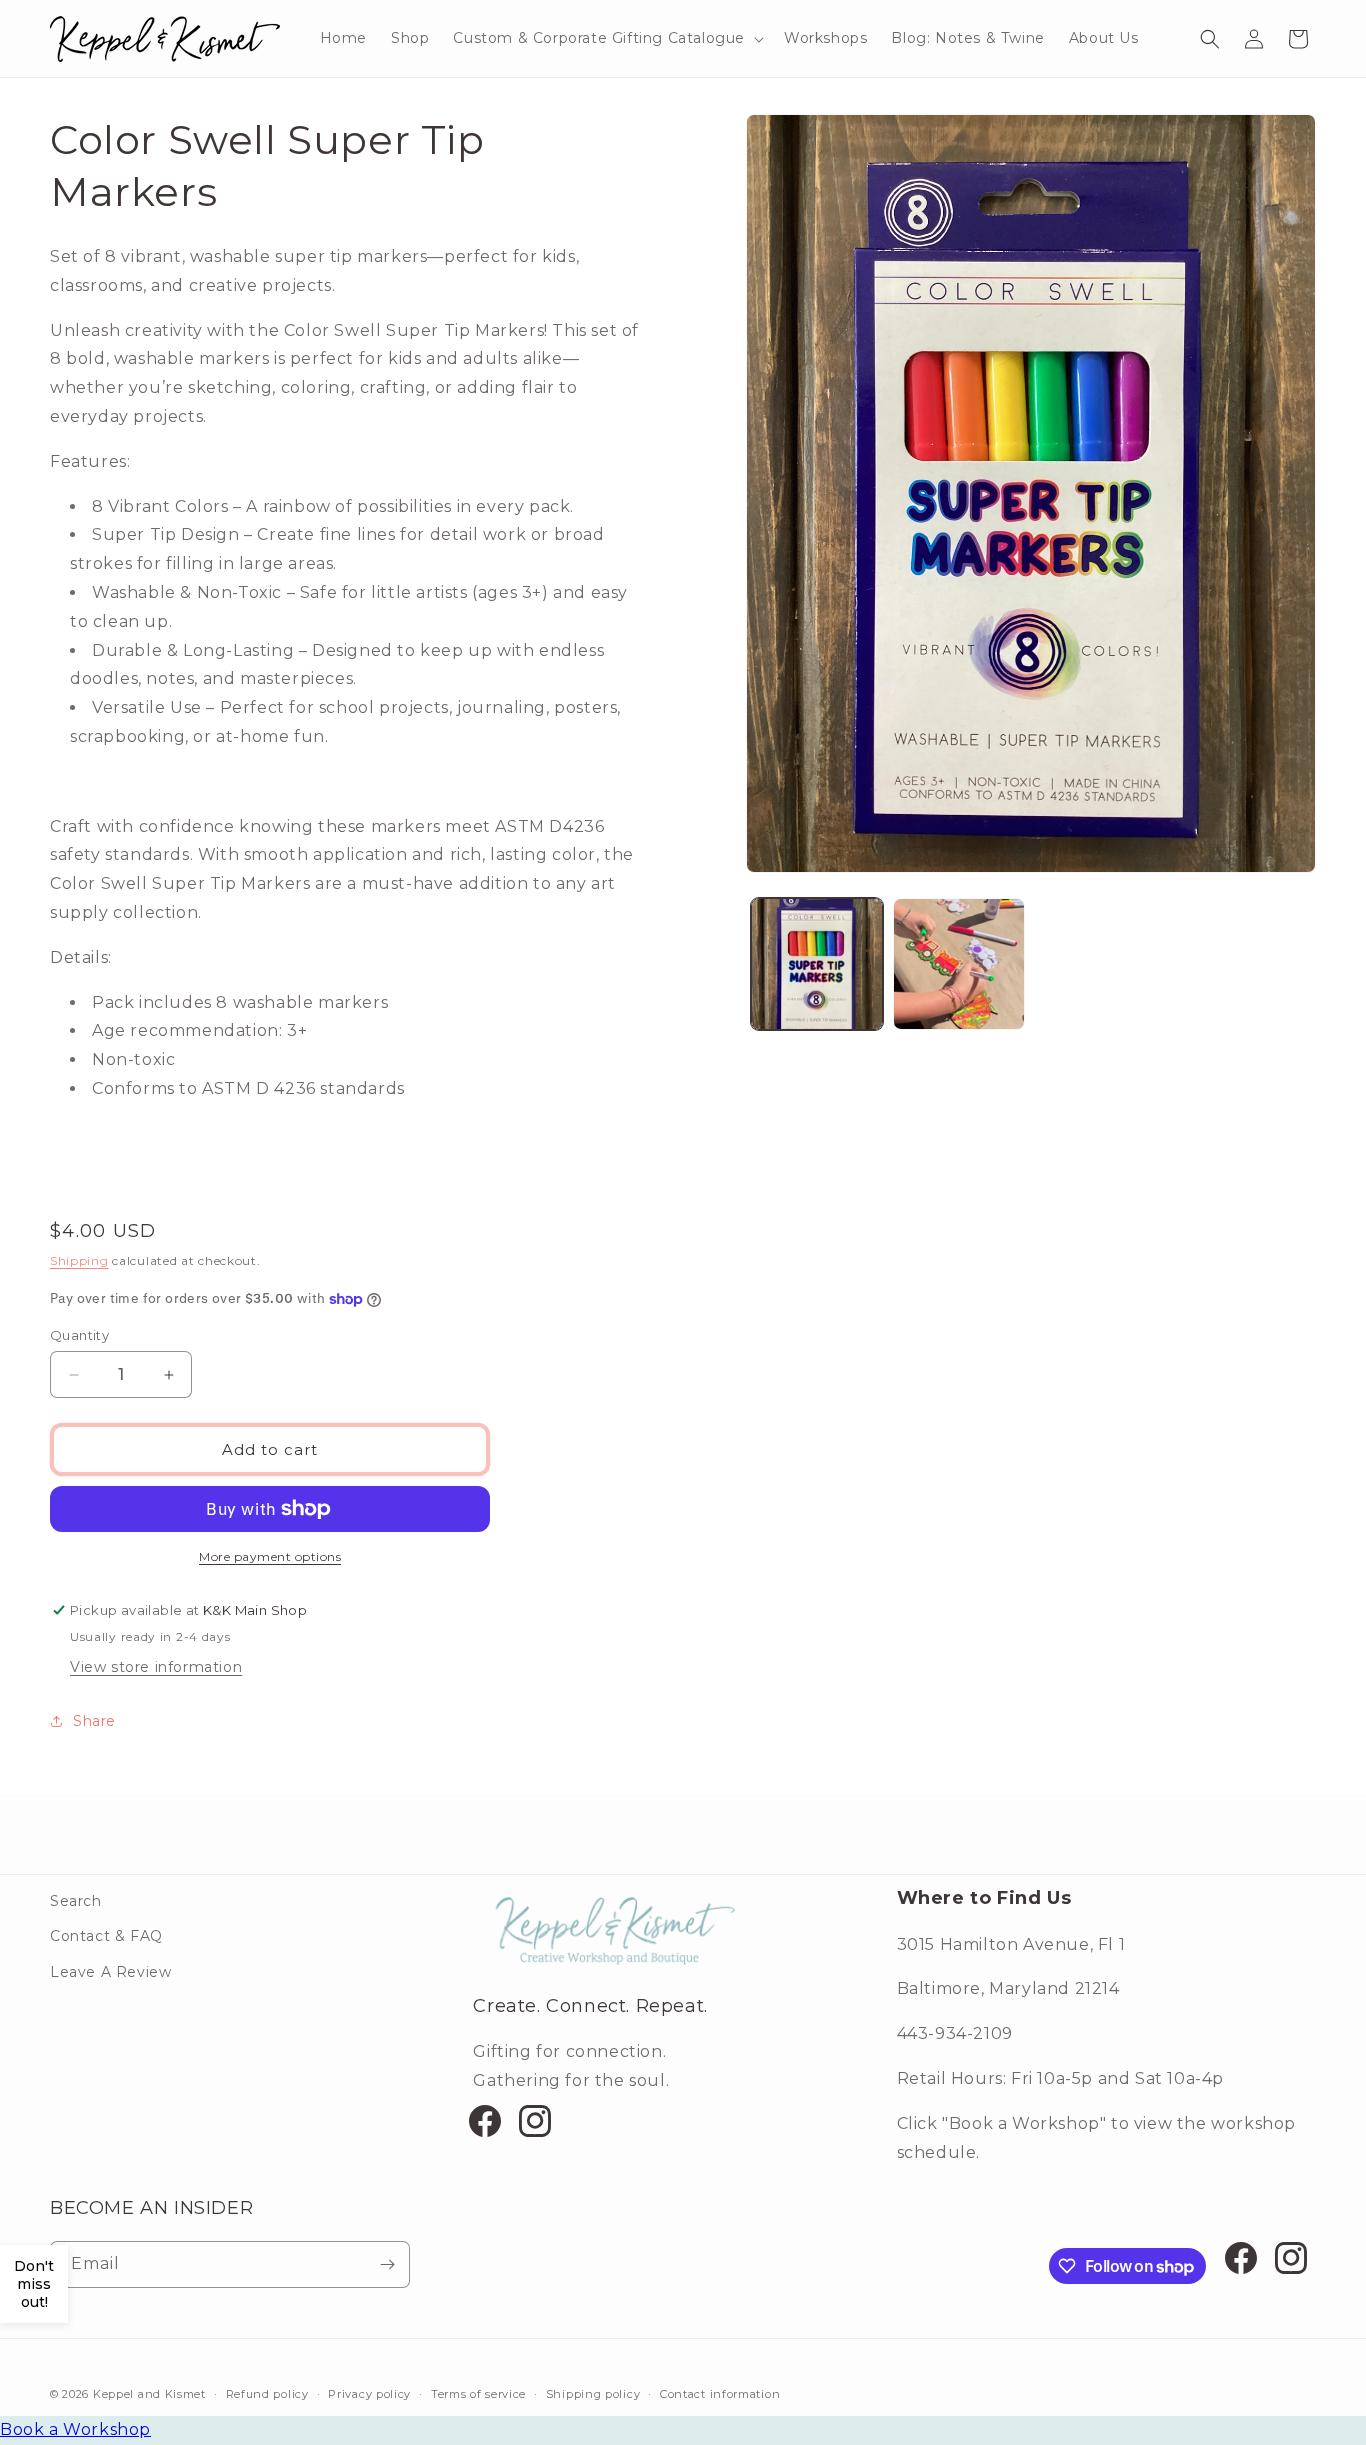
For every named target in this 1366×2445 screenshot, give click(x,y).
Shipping (79, 1260)
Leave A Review (110, 1972)
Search (76, 1901)
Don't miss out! (34, 2284)
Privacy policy (369, 2394)
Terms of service (478, 2394)
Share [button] (94, 1721)
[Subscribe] (387, 2264)
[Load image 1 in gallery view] (817, 964)
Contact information (720, 2394)
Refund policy (267, 2394)
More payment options (270, 1556)
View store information (156, 1667)
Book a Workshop (75, 2429)
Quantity (79, 1335)
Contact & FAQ (106, 1936)
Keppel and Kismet (149, 2394)
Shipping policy (593, 2394)
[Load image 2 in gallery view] (959, 964)
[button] (606, 38)
